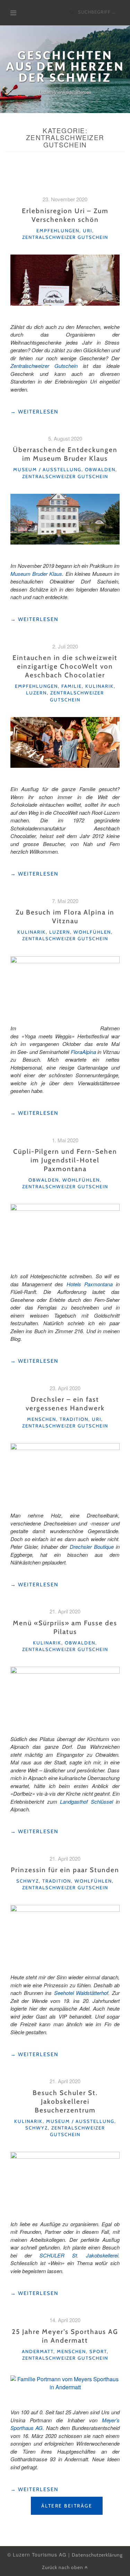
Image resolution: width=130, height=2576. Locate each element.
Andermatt (38, 2351)
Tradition (74, 1419)
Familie (72, 686)
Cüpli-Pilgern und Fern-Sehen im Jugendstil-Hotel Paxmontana (65, 1160)
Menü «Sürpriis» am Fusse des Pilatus (65, 1627)
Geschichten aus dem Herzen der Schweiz (65, 66)
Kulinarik (99, 686)
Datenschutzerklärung (97, 2555)
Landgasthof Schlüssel (86, 1801)
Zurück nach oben (63, 2567)
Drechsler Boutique (92, 1547)
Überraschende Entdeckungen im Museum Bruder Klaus (65, 454)
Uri (88, 231)
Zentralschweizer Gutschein (65, 237)
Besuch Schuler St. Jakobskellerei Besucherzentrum (65, 2101)
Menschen (42, 1419)
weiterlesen (34, 412)
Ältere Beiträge (67, 2506)
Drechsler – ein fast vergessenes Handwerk (65, 1404)
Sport (98, 2351)
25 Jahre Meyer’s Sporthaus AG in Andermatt (65, 2336)
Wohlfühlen (92, 932)
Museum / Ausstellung (47, 469)
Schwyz (28, 1881)
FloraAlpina (83, 1052)
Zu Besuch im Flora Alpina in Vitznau (65, 916)
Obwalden (100, 469)
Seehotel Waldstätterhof (81, 1993)
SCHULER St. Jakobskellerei (79, 2255)
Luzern (36, 693)
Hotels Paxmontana (90, 1284)
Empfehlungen (58, 231)
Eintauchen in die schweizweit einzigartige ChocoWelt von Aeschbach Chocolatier (65, 666)
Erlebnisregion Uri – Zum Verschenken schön (65, 215)
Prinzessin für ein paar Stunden (65, 1870)
